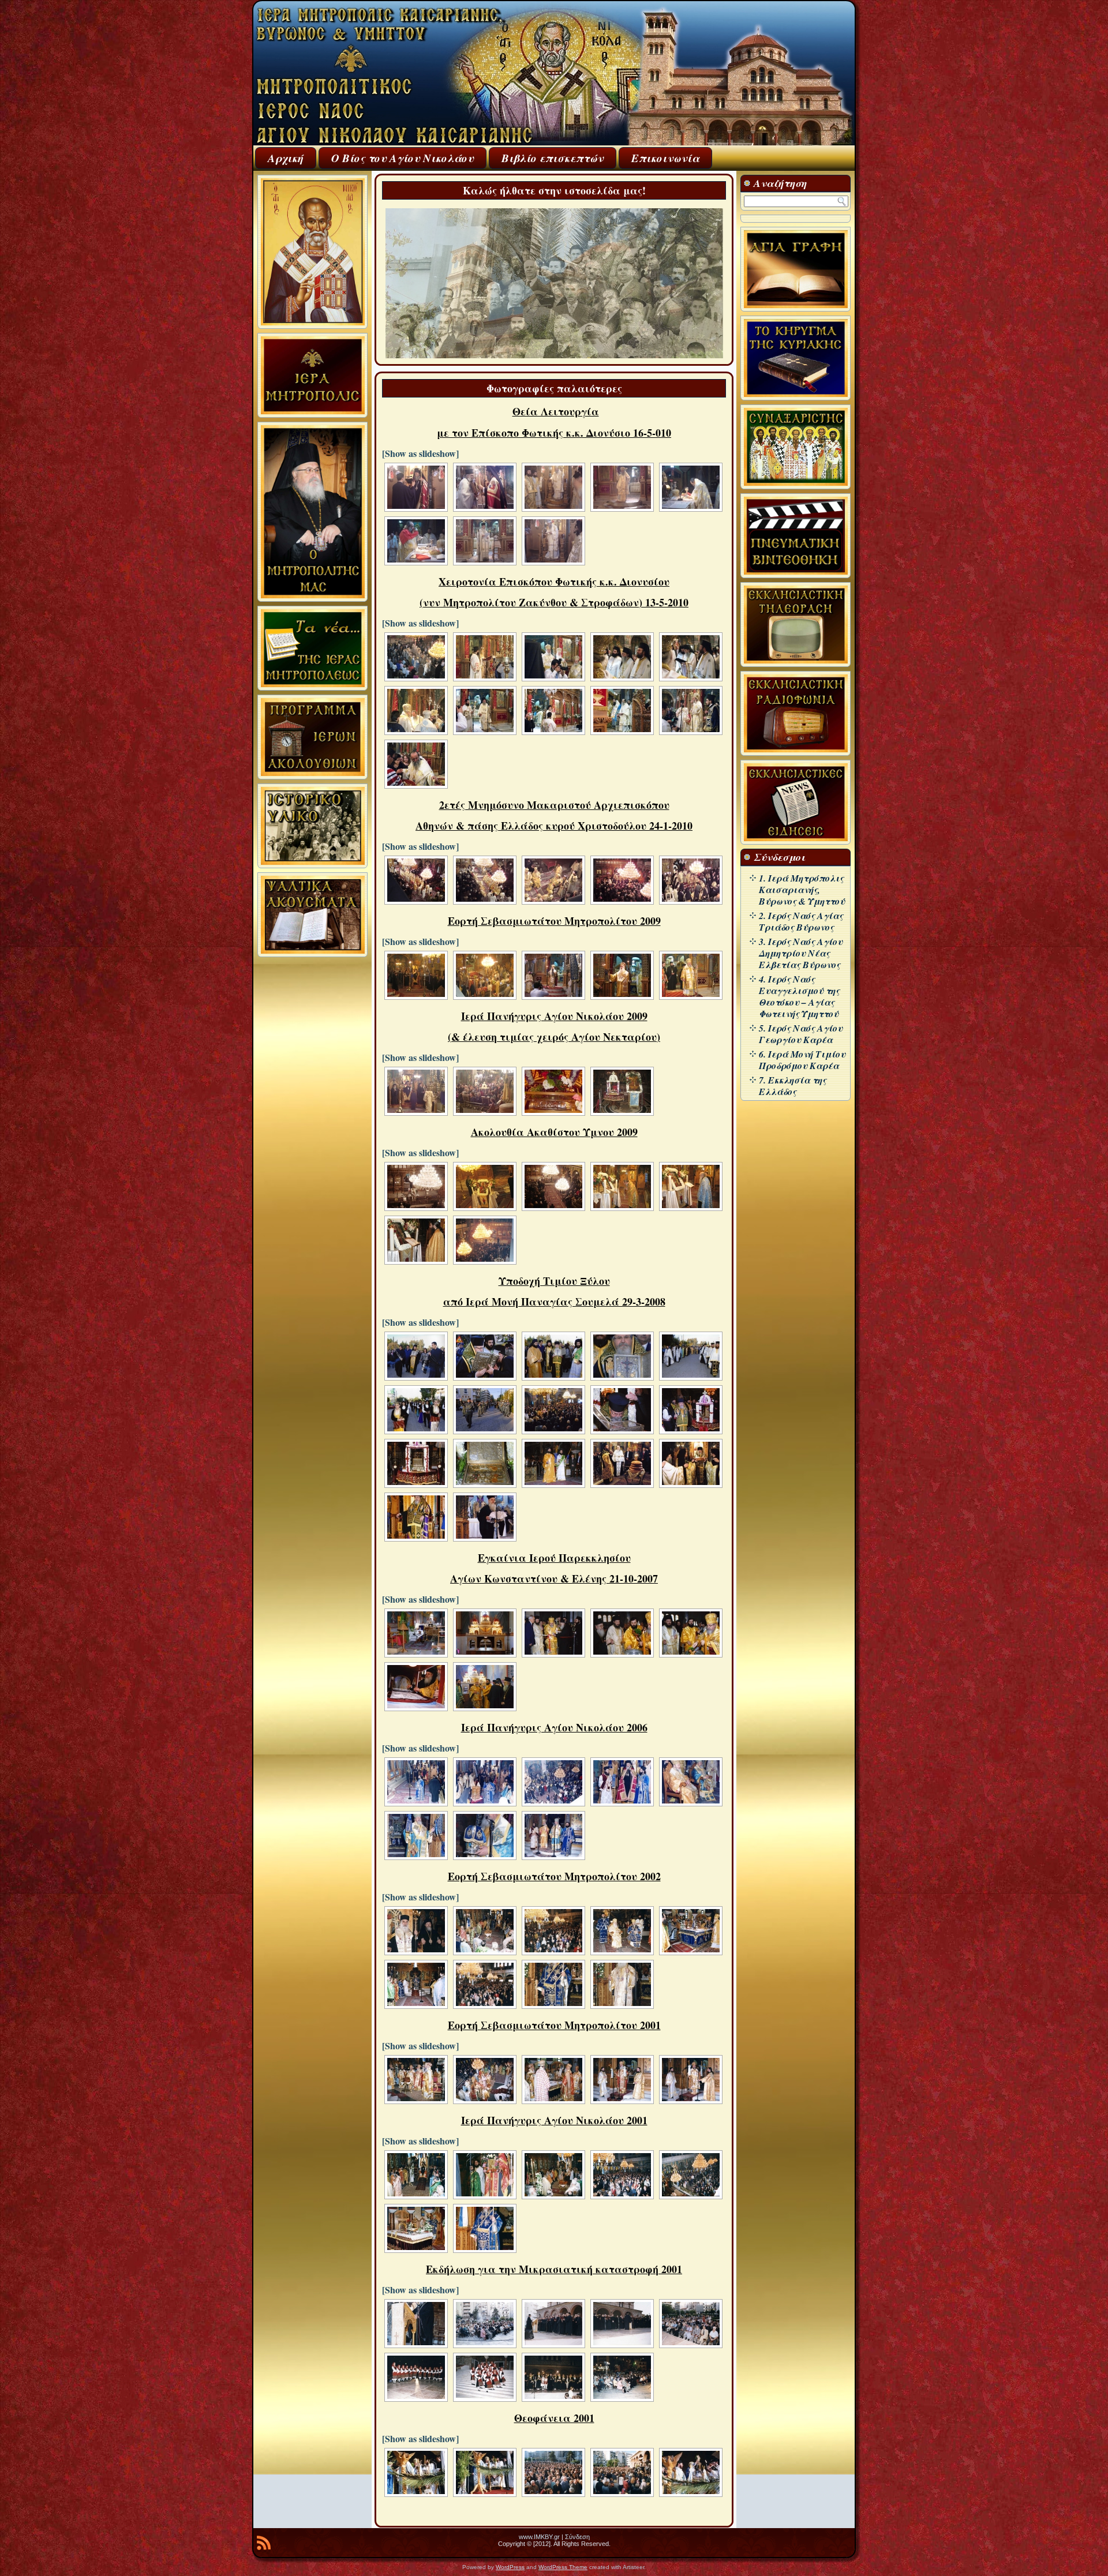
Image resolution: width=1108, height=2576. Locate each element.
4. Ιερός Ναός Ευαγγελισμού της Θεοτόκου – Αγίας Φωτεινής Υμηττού (799, 996)
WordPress (510, 2567)
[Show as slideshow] (420, 453)
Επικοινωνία (665, 158)
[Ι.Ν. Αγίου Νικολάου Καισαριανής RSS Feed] (264, 2545)
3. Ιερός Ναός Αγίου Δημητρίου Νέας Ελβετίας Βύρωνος (801, 953)
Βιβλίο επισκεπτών (553, 158)
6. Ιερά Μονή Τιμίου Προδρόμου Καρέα (802, 1060)
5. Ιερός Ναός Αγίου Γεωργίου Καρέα (801, 1034)
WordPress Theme (563, 2567)
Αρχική (286, 158)
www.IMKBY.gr (539, 2537)
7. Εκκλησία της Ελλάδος (793, 1086)
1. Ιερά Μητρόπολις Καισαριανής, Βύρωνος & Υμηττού (802, 890)
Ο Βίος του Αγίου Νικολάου (403, 158)
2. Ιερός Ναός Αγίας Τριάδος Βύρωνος (801, 921)
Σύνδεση (577, 2537)
